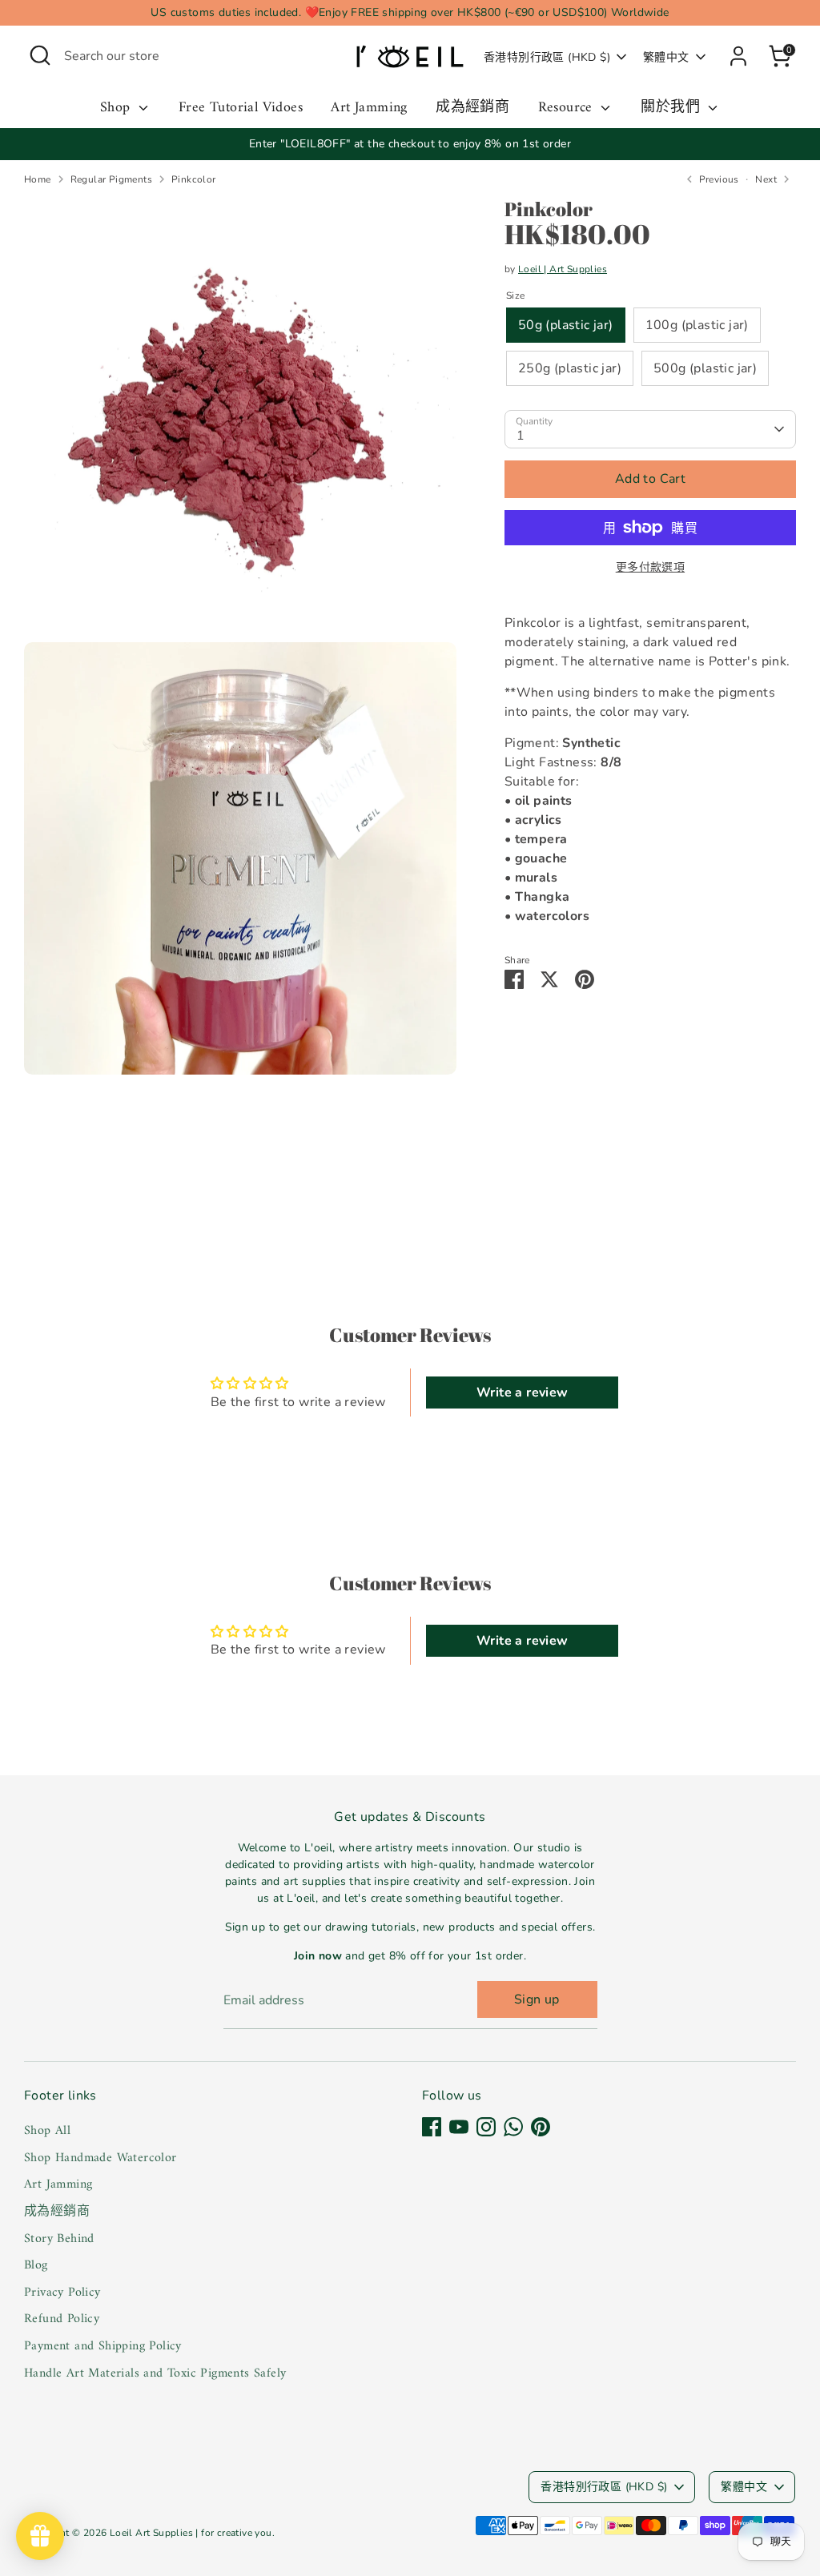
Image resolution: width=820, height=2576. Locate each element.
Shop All (47, 2131)
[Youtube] (459, 2127)
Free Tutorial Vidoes (241, 109)
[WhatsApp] (513, 2127)
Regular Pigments (111, 179)
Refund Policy (62, 2319)
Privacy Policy (62, 2293)
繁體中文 (666, 57)
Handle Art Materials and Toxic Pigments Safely (155, 2373)
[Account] (738, 56)
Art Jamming (369, 109)
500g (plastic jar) (705, 368)
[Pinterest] (541, 2127)
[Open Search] (40, 55)
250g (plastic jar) (570, 368)
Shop (117, 109)
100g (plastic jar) (697, 325)
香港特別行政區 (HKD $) (547, 57)
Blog (36, 2265)
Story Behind (59, 2239)
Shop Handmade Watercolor (100, 2158)
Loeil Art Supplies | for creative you (191, 2533)
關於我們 (672, 109)
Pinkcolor (194, 179)
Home (38, 179)
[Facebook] (432, 2127)
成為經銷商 (472, 109)
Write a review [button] (523, 1392)
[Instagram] (486, 2127)
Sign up (537, 1999)
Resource (568, 109)
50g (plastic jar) (566, 325)
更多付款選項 (650, 567)
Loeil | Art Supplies (563, 269)
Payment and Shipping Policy (103, 2346)
